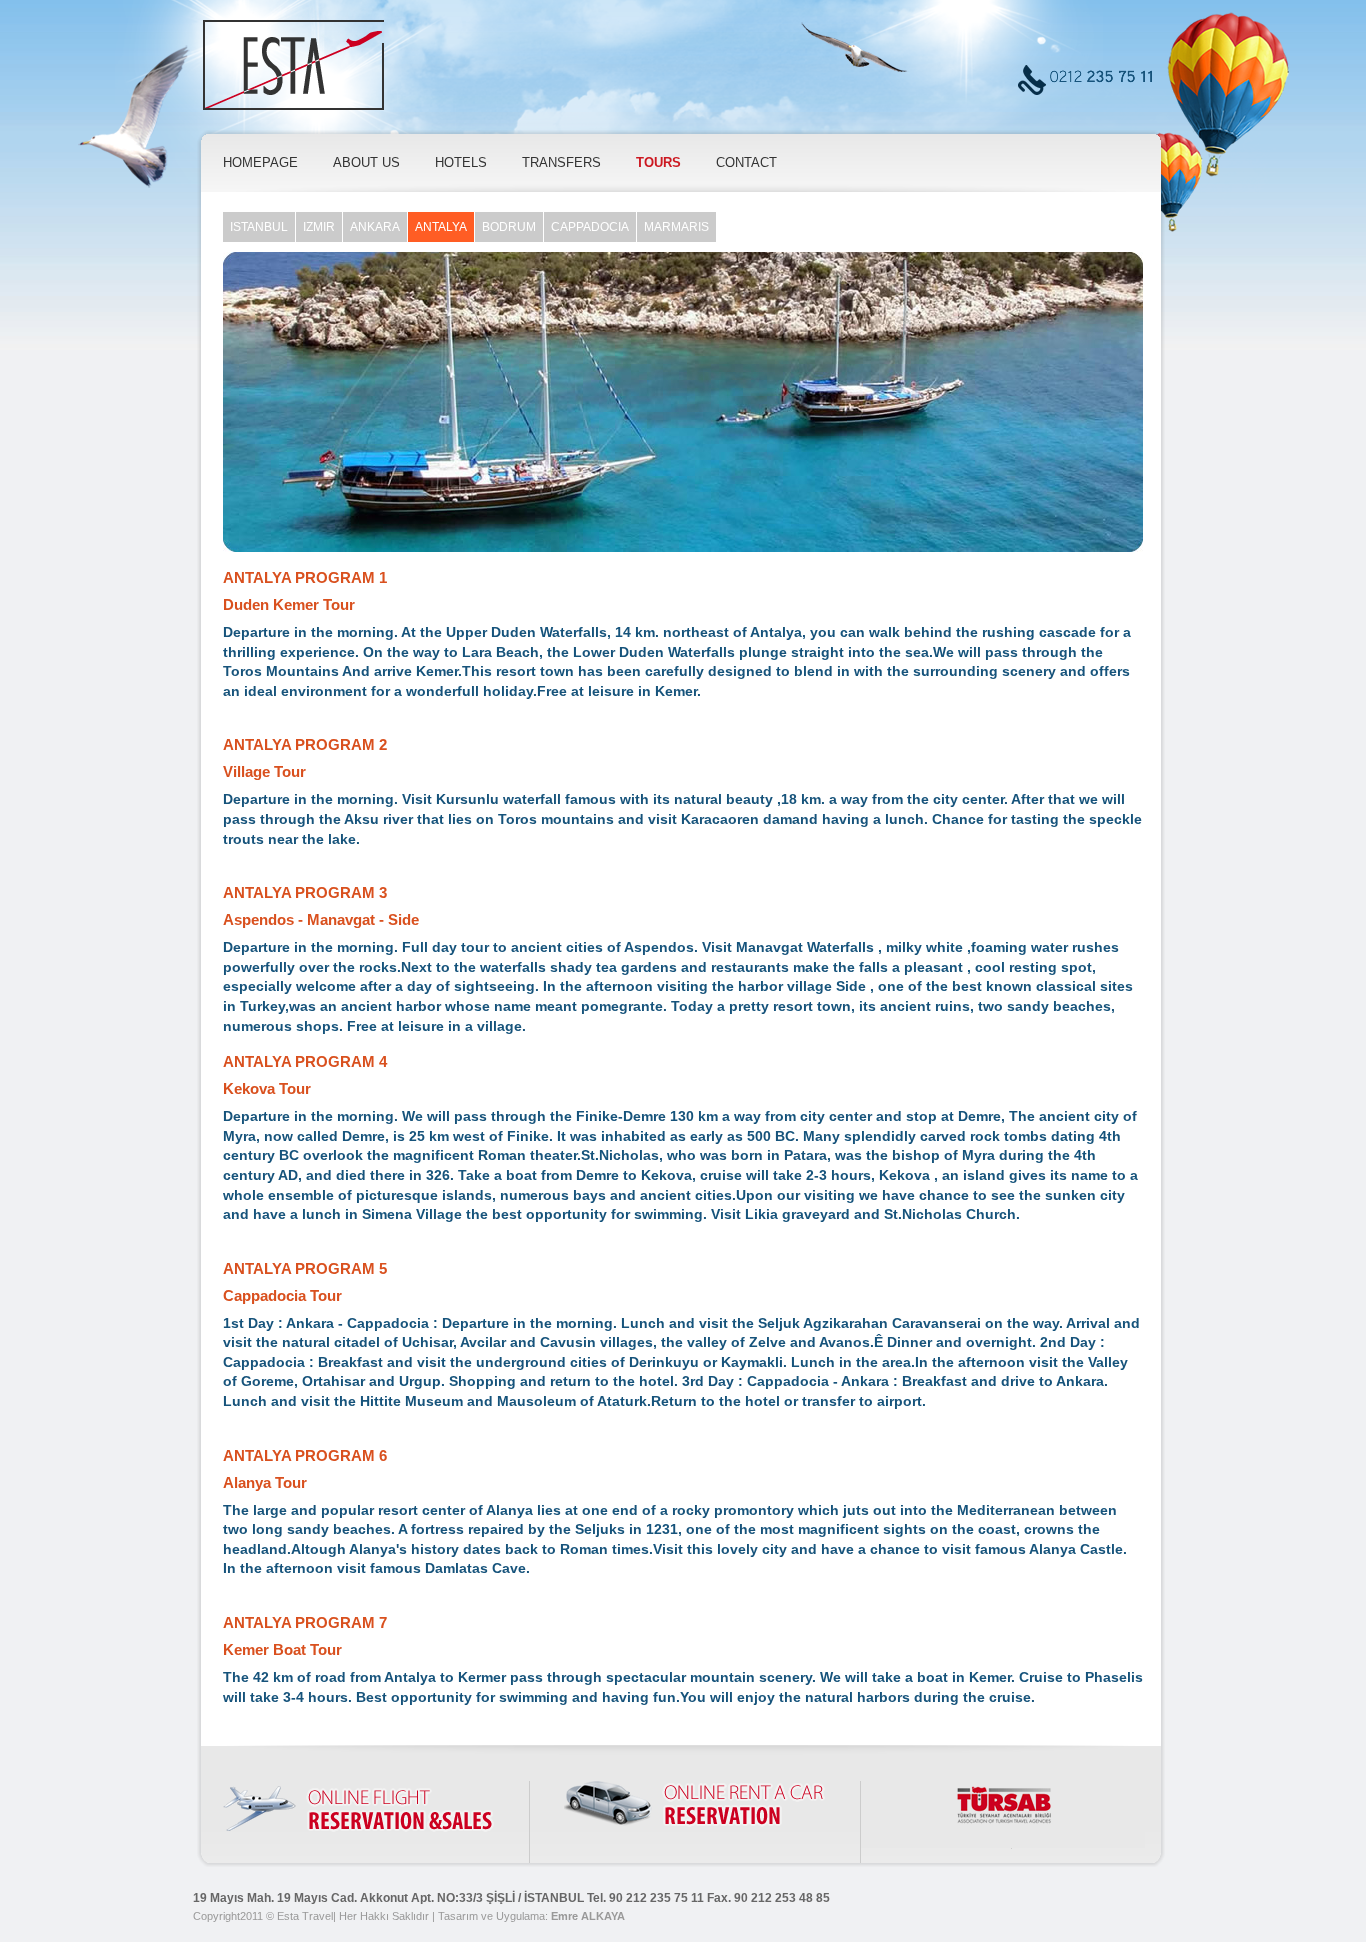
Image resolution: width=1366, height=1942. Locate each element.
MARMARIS (676, 227)
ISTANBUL (259, 227)
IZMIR (319, 227)
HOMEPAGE (260, 162)
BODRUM (509, 227)
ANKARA (375, 227)
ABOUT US (366, 162)
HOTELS (461, 162)
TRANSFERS (561, 162)
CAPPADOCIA (590, 227)
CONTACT (746, 162)
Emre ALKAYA (588, 1916)
